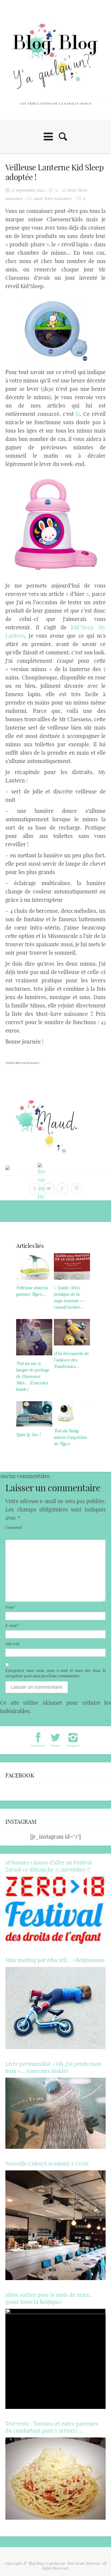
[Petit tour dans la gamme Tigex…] (34, 1266)
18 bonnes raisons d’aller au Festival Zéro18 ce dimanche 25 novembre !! (49, 1866)
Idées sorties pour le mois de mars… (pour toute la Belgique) (49, 2298)
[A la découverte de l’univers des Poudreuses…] (72, 1332)
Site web (13, 1644)
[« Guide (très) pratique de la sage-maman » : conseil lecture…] (72, 1266)
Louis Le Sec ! (28, 1434)
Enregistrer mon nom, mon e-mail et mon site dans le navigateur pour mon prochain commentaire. (55, 1673)
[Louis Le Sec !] (34, 1414)
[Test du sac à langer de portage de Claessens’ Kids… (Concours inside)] (34, 1337)
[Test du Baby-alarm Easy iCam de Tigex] (72, 1412)
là (78, 414)
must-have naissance (53, 198)
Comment (14, 1527)
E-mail (13, 1625)
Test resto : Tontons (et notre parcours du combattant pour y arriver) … (52, 2427)
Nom (11, 1607)
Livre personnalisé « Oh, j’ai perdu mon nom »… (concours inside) (53, 2067)
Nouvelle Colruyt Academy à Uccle (47, 2164)
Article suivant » (87, 1213)
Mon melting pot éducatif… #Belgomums (55, 1960)
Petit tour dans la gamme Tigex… (32, 1291)
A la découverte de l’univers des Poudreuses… (72, 1360)
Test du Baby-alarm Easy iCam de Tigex (70, 1437)
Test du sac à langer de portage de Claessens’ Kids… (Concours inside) (33, 1376)
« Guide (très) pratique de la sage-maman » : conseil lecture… (69, 1297)
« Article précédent (26, 1213)
